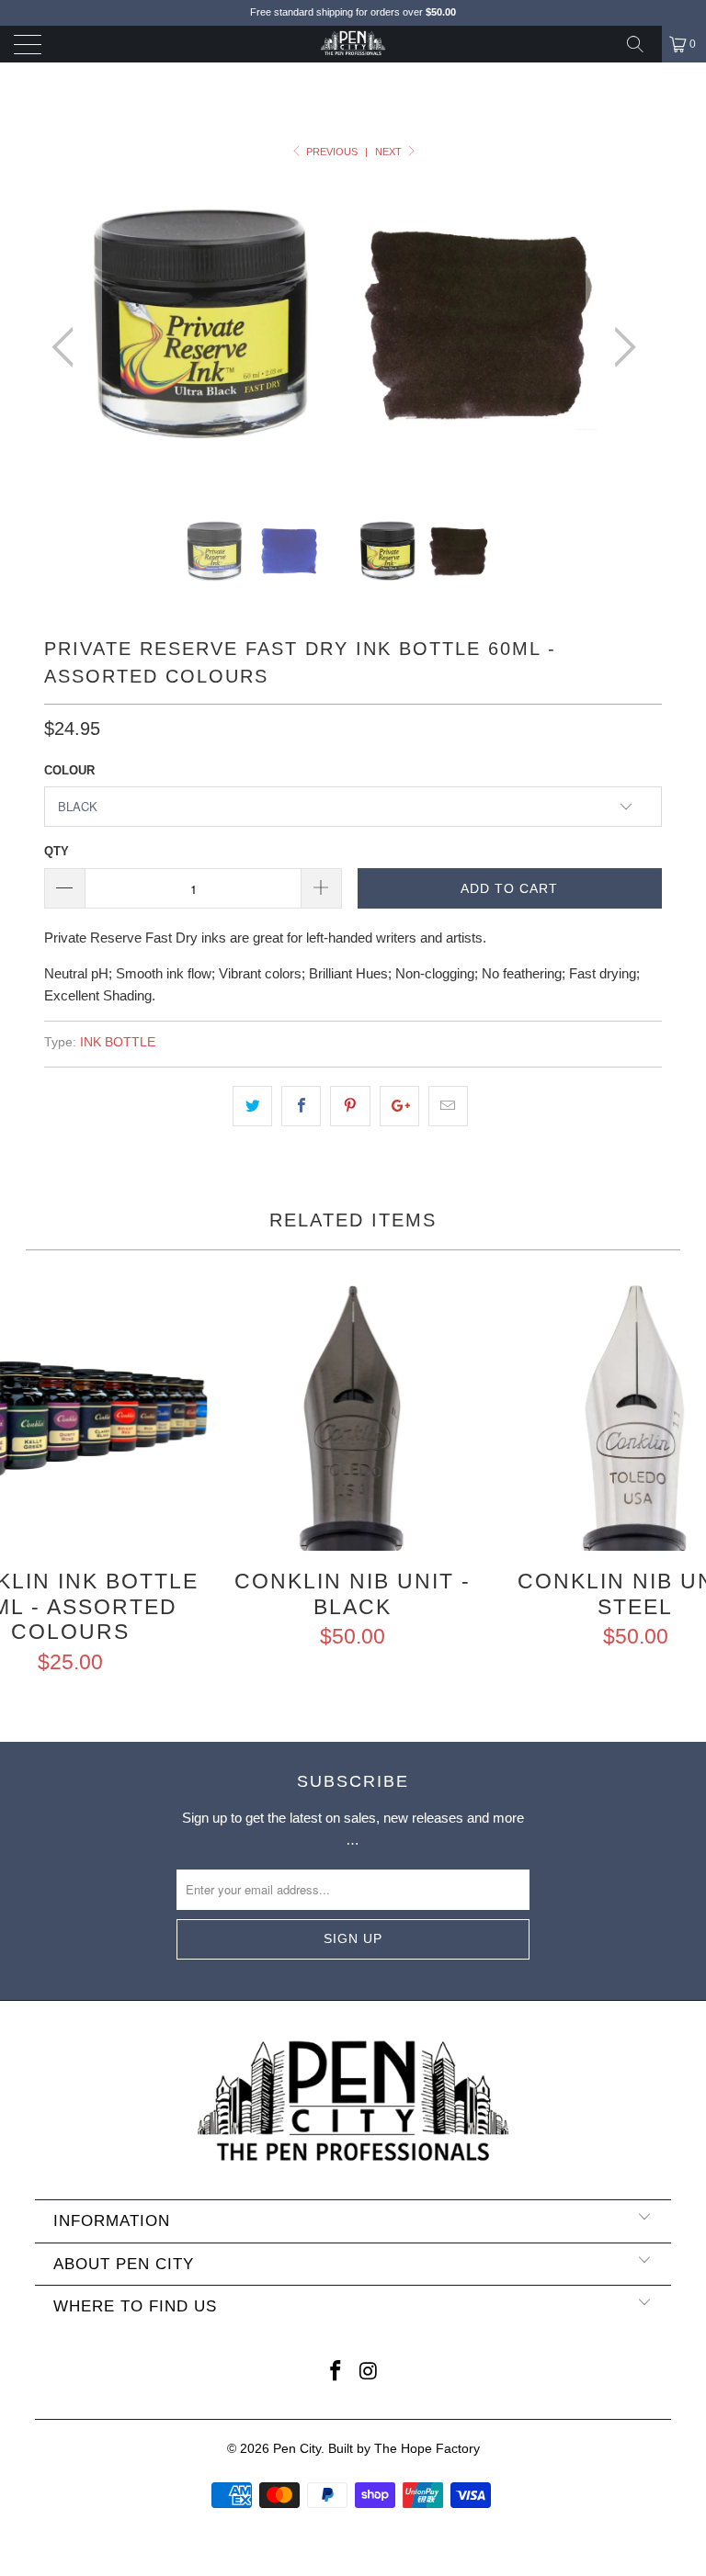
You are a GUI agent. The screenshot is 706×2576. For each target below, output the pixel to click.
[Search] (642, 44)
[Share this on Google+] (399, 1106)
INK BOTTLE (118, 1042)
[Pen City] (353, 44)
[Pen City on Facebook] (336, 2373)
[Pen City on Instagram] (369, 2373)
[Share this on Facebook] (301, 1106)
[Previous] (68, 348)
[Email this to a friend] (448, 1106)
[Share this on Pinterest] (350, 1106)
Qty (57, 851)
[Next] (620, 348)
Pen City (297, 2448)
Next (390, 152)
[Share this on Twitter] (252, 1106)
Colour (69, 770)
